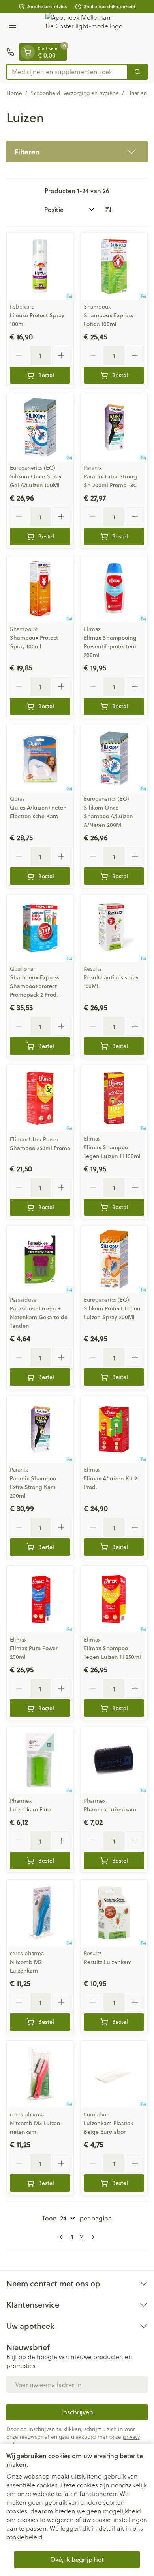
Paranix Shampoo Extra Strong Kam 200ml (33, 1487)
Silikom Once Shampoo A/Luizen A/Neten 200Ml (108, 816)
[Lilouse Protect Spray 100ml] (40, 266)
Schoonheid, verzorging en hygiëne (75, 93)
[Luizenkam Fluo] (40, 1760)
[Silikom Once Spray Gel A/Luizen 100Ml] (40, 427)
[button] (77, 152)
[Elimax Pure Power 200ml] (40, 1599)
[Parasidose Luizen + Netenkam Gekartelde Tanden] (40, 1259)
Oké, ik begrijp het (77, 2559)
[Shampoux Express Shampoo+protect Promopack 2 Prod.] (40, 928)
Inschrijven (77, 2412)
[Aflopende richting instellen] (108, 210)
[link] (62, 2237)
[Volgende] (92, 2237)
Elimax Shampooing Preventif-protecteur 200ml (110, 646)
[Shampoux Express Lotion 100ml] (114, 266)
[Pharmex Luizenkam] (114, 1760)
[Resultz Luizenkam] (114, 1913)
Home (14, 93)
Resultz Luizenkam (108, 1962)
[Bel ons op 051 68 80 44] (10, 52)
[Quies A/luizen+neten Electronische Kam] (40, 758)
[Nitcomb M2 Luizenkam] (40, 1913)
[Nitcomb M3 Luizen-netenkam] (40, 2074)
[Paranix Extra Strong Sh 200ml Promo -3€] (114, 427)
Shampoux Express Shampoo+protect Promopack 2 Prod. (35, 986)
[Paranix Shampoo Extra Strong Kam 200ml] (40, 1429)
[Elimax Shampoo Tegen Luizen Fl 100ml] (114, 1098)
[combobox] (67, 72)
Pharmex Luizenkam (110, 1809)
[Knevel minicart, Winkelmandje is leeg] (28, 52)
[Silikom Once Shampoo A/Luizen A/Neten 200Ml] (114, 758)
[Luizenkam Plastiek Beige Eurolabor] (114, 2074)
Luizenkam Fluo (30, 1809)
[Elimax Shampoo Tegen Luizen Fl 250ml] (114, 1599)
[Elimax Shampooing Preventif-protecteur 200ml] (114, 589)
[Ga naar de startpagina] (85, 28)
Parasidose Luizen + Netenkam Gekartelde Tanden (39, 1317)
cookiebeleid (24, 2537)
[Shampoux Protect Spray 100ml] (40, 589)
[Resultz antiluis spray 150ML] (114, 928)
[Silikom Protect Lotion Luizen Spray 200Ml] (114, 1259)
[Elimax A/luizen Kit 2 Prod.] (114, 1429)
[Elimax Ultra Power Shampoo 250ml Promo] (40, 1098)
